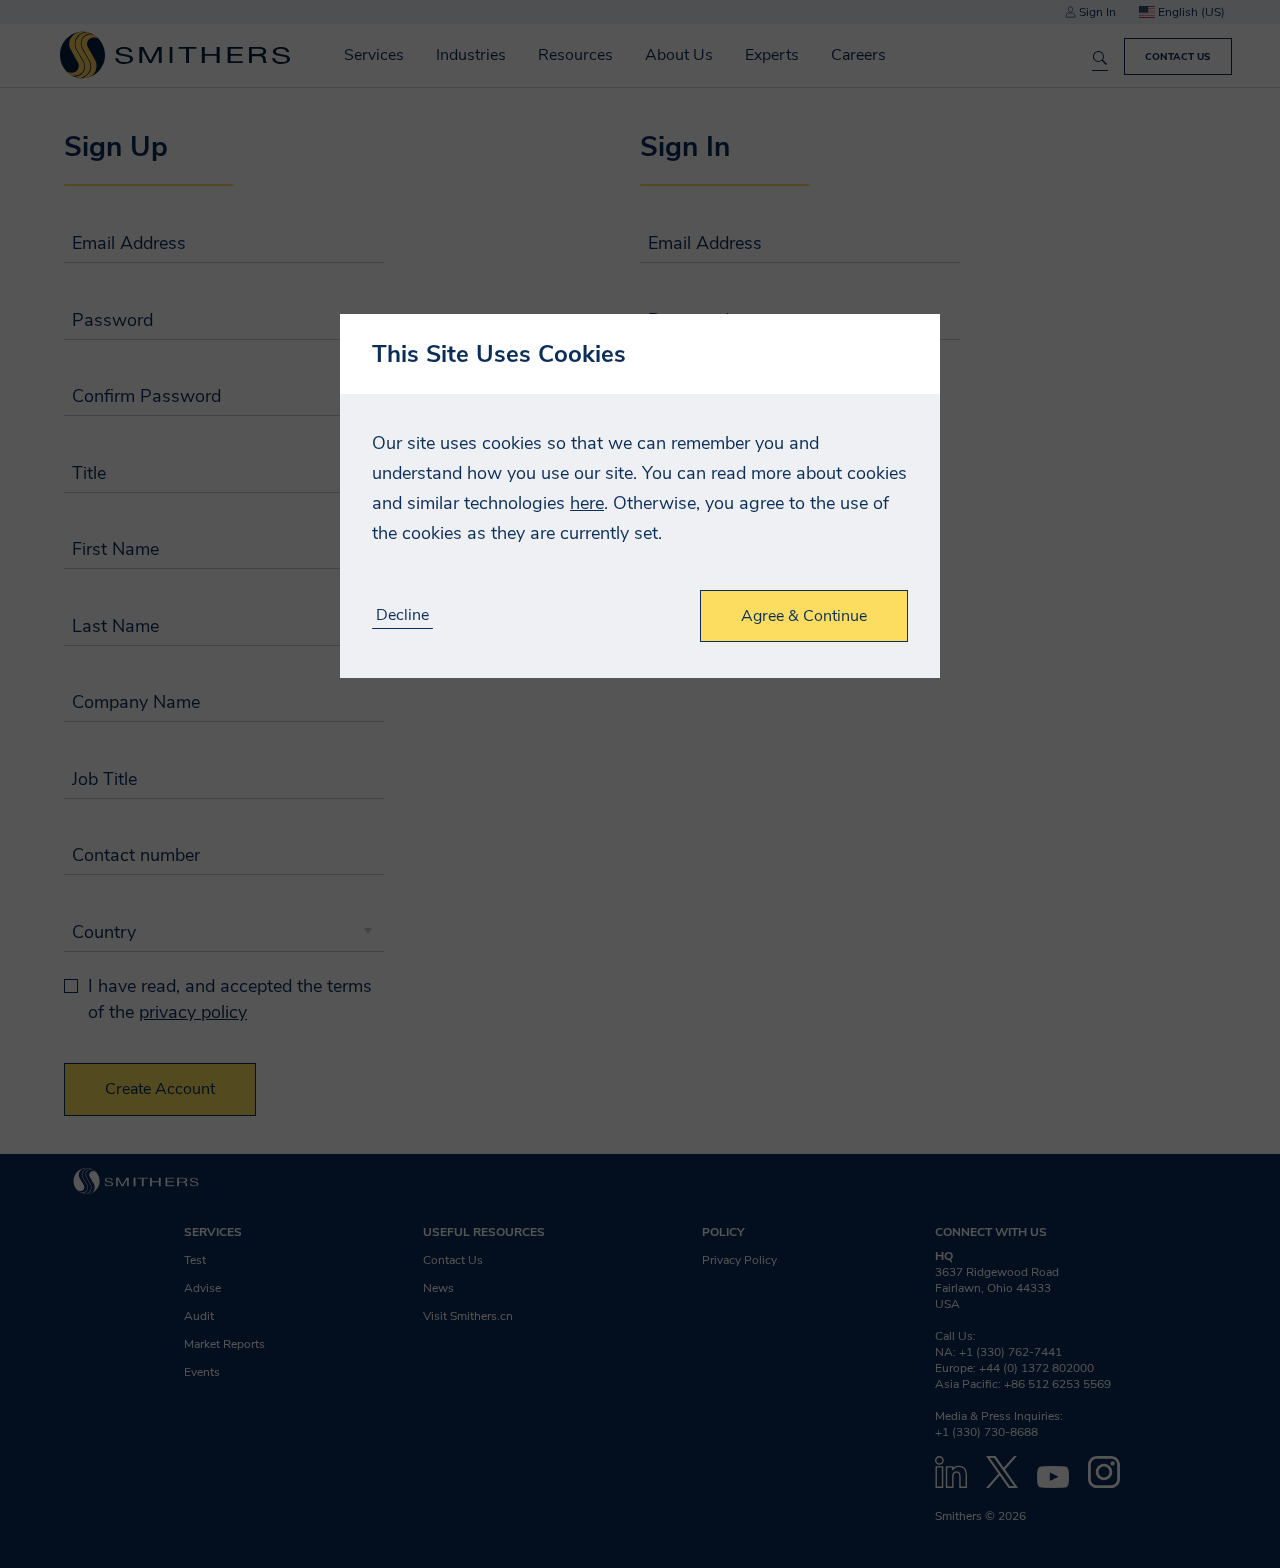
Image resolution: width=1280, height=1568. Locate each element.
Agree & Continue (804, 616)
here (587, 503)
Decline (402, 615)
